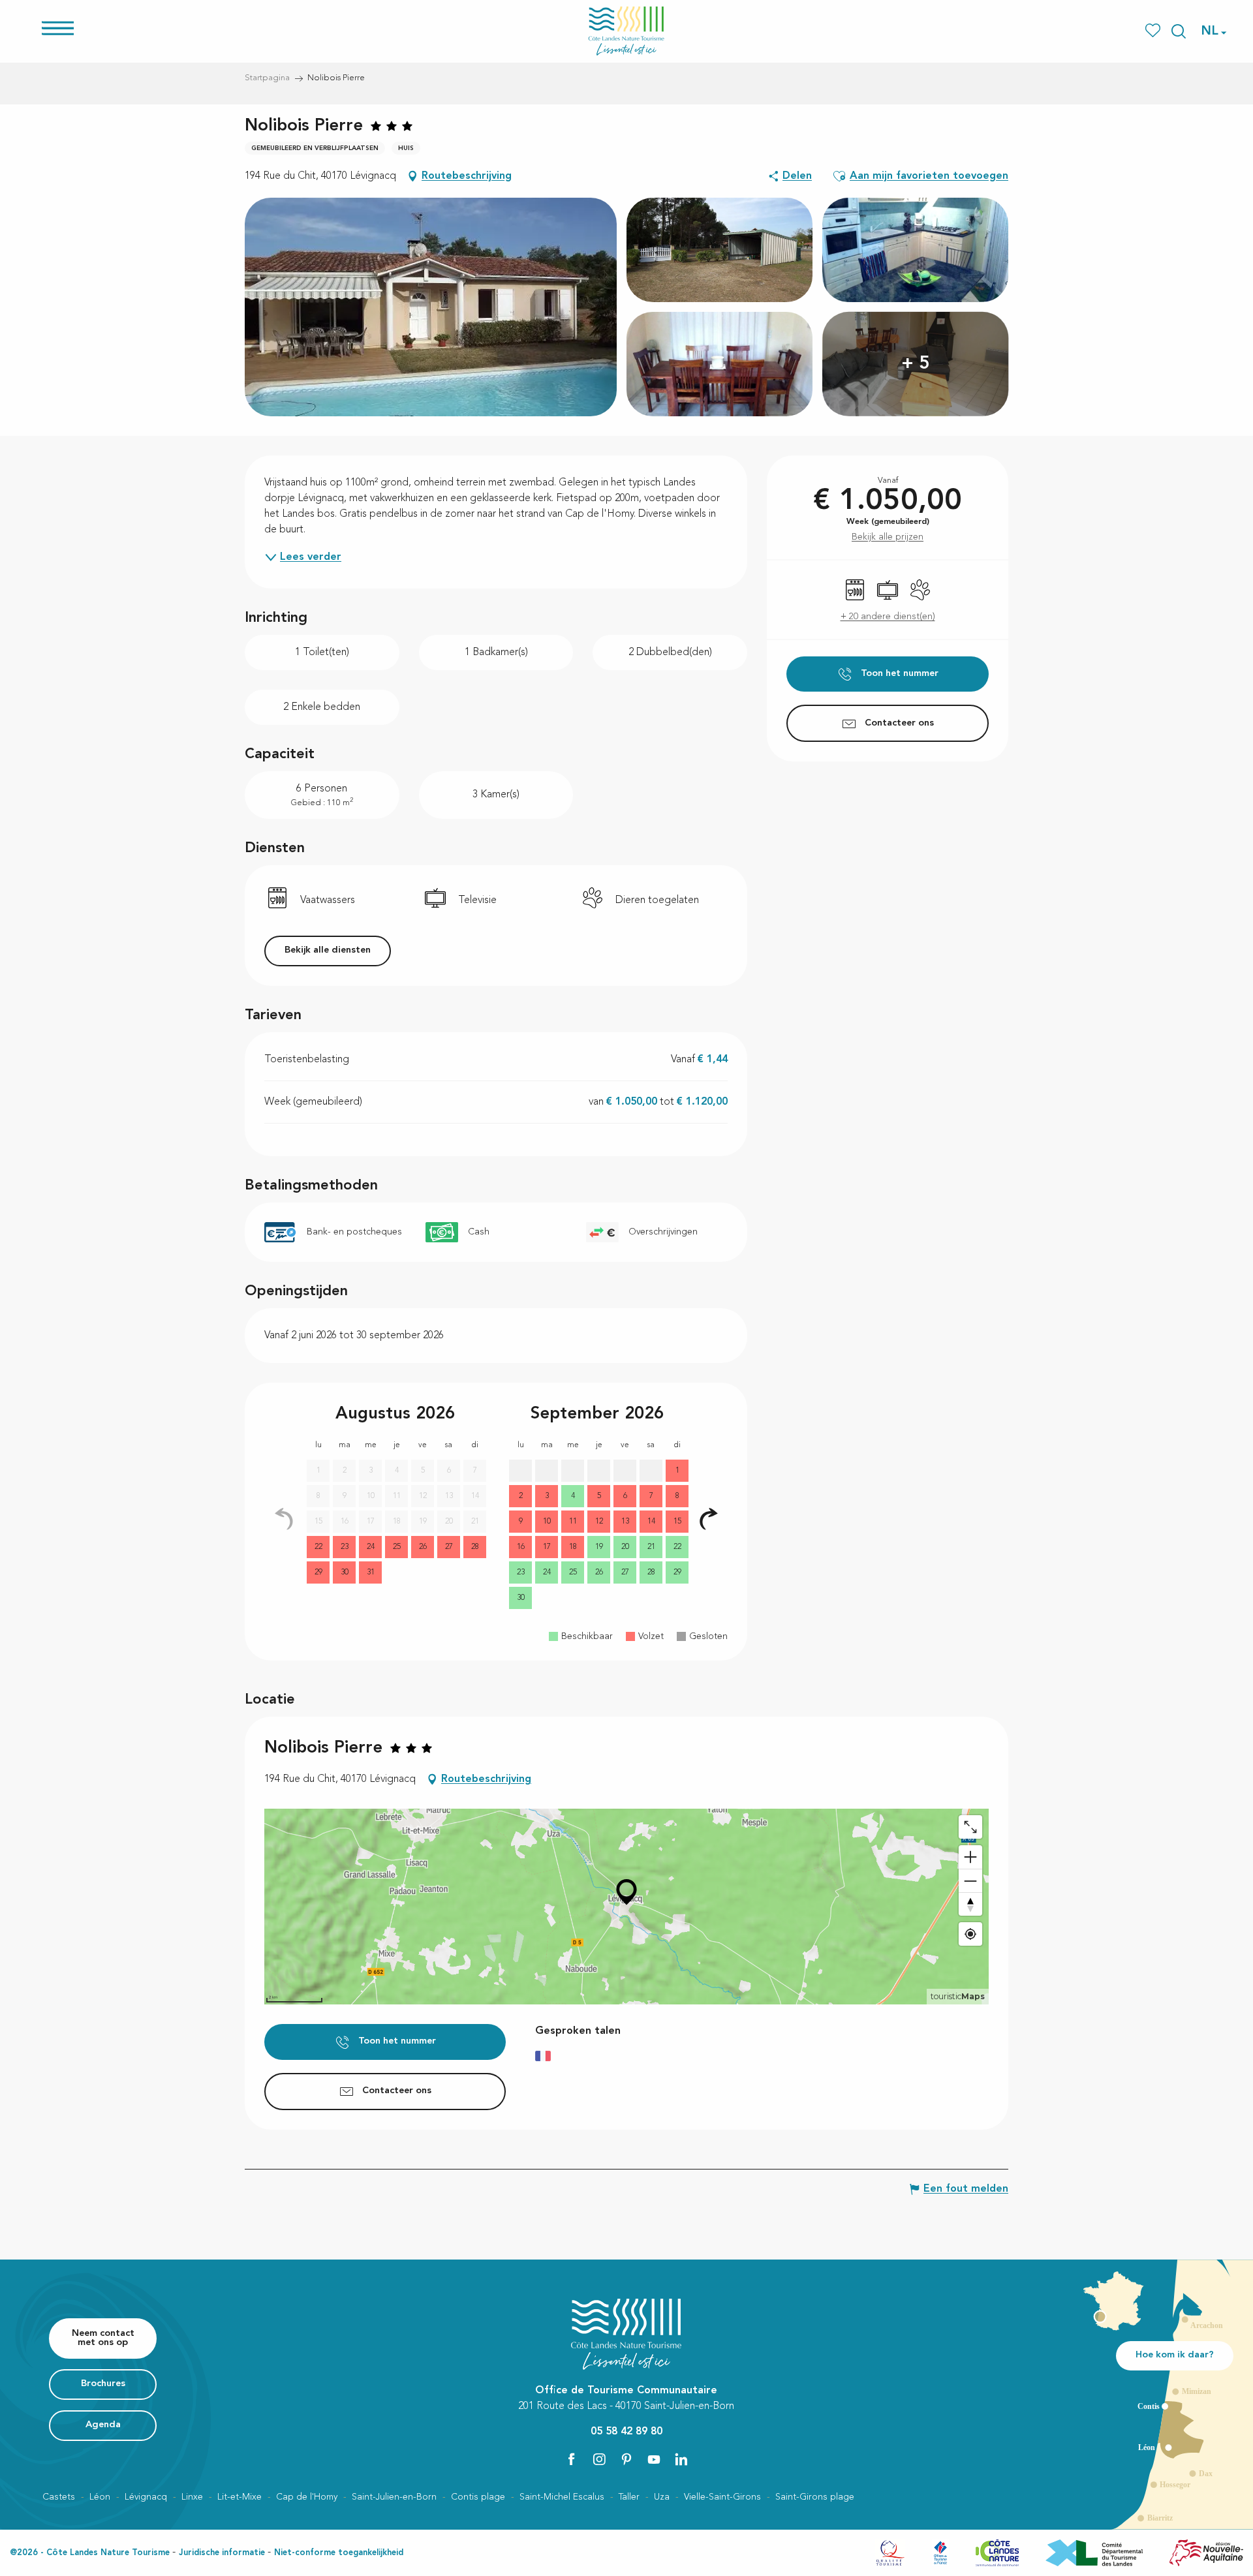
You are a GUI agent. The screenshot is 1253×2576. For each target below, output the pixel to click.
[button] (1179, 31)
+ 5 (916, 364)
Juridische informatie (222, 2553)
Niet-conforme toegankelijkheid (339, 2553)
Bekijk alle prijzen (888, 537)
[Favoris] (1154, 31)
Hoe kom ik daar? (1175, 2355)
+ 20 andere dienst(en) (888, 617)
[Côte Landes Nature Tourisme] (626, 31)
